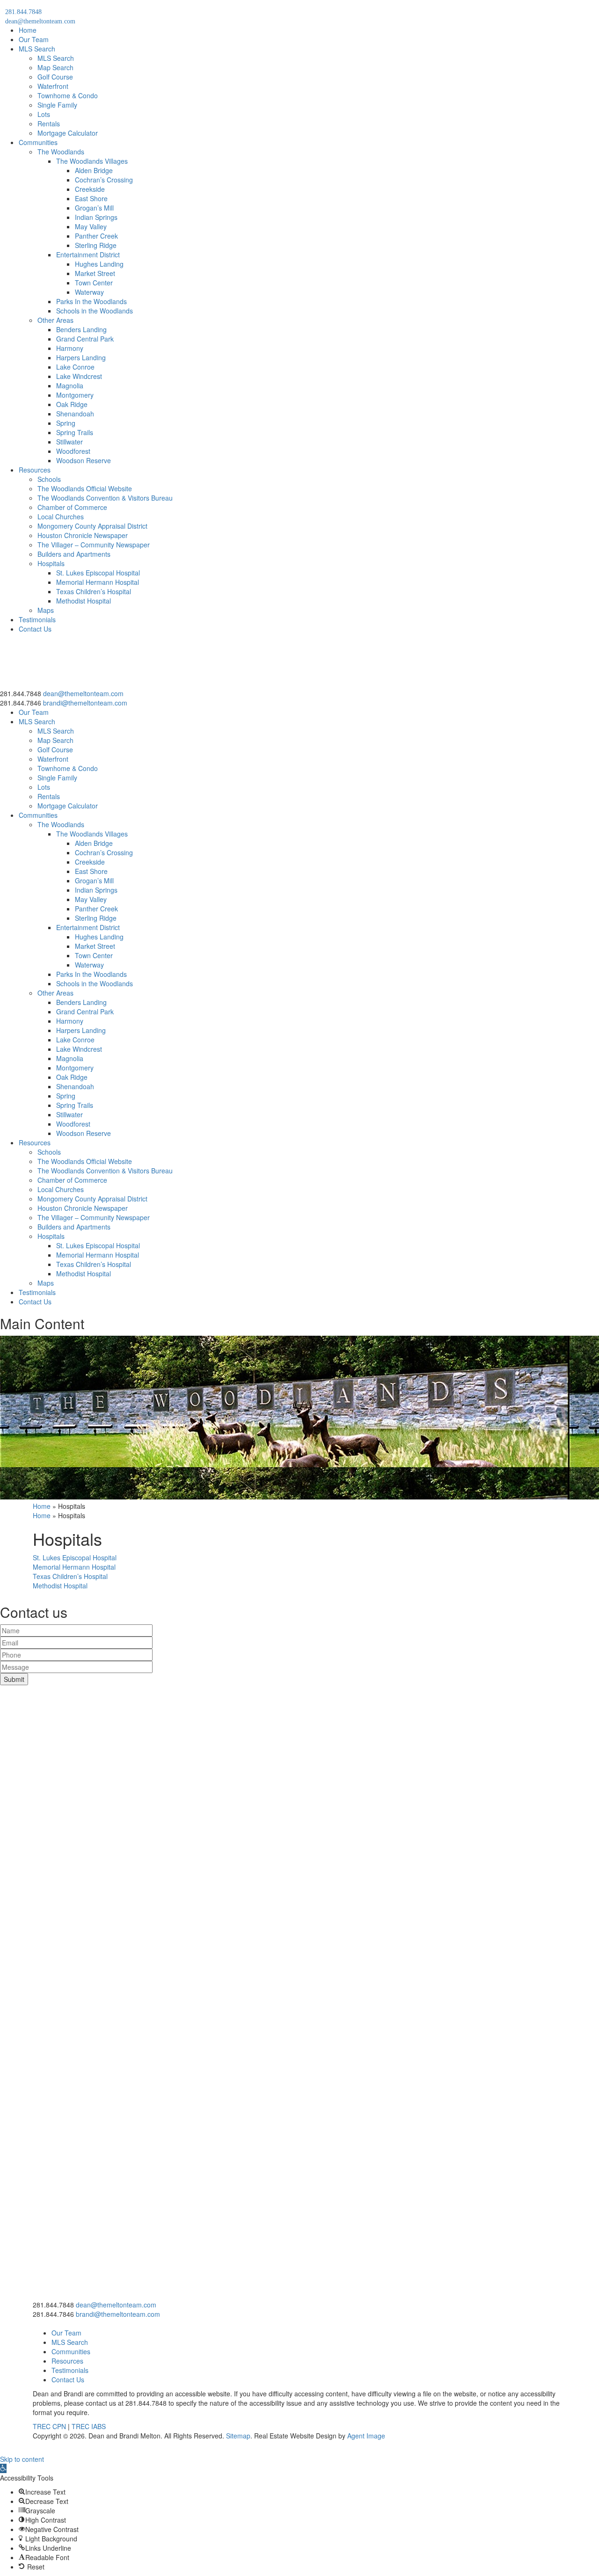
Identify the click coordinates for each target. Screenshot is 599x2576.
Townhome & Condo (68, 95)
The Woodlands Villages (92, 161)
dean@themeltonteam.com (83, 693)
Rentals (49, 124)
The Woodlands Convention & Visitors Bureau (105, 498)
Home (28, 30)
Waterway (89, 292)
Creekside (90, 189)
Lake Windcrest (79, 376)
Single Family (57, 105)
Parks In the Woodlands (91, 301)
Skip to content (22, 2459)
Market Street (95, 273)
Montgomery (75, 395)
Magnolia (70, 386)
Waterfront (53, 86)
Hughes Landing (99, 264)
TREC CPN (49, 2426)
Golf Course (55, 77)
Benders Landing (81, 329)
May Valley (91, 226)
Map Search (55, 67)
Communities (38, 142)
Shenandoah (75, 414)
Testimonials (37, 619)
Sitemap (238, 2436)
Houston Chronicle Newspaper (83, 535)
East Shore (91, 198)
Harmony (70, 348)
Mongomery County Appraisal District (92, 526)
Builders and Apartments (74, 554)
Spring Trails (75, 432)
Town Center (94, 283)
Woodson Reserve (84, 460)
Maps (46, 610)
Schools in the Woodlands (95, 311)
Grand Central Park (85, 339)
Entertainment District (88, 255)
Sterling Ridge (96, 245)
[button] (3, 2468)
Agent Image (366, 2436)
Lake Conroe (75, 367)
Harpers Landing (81, 357)
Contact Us (35, 629)
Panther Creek (96, 236)
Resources (35, 470)
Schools (49, 479)
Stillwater (69, 442)
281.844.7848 (21, 693)
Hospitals (51, 563)
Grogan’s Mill (94, 208)
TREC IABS (89, 2426)
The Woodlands (61, 152)
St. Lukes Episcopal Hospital (98, 573)
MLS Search (37, 49)
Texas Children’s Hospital (94, 591)
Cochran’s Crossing (104, 180)
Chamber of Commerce (72, 507)
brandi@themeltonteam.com (85, 703)
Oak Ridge (72, 404)
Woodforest (73, 451)
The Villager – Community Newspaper (94, 545)
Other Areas (55, 320)
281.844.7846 (21, 703)
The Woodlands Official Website (85, 488)
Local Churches (61, 517)
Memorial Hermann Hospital (98, 582)
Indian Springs (96, 217)
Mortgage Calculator (68, 133)
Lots (44, 114)
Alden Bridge (94, 170)
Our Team (34, 39)
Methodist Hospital (84, 601)
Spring (66, 423)
